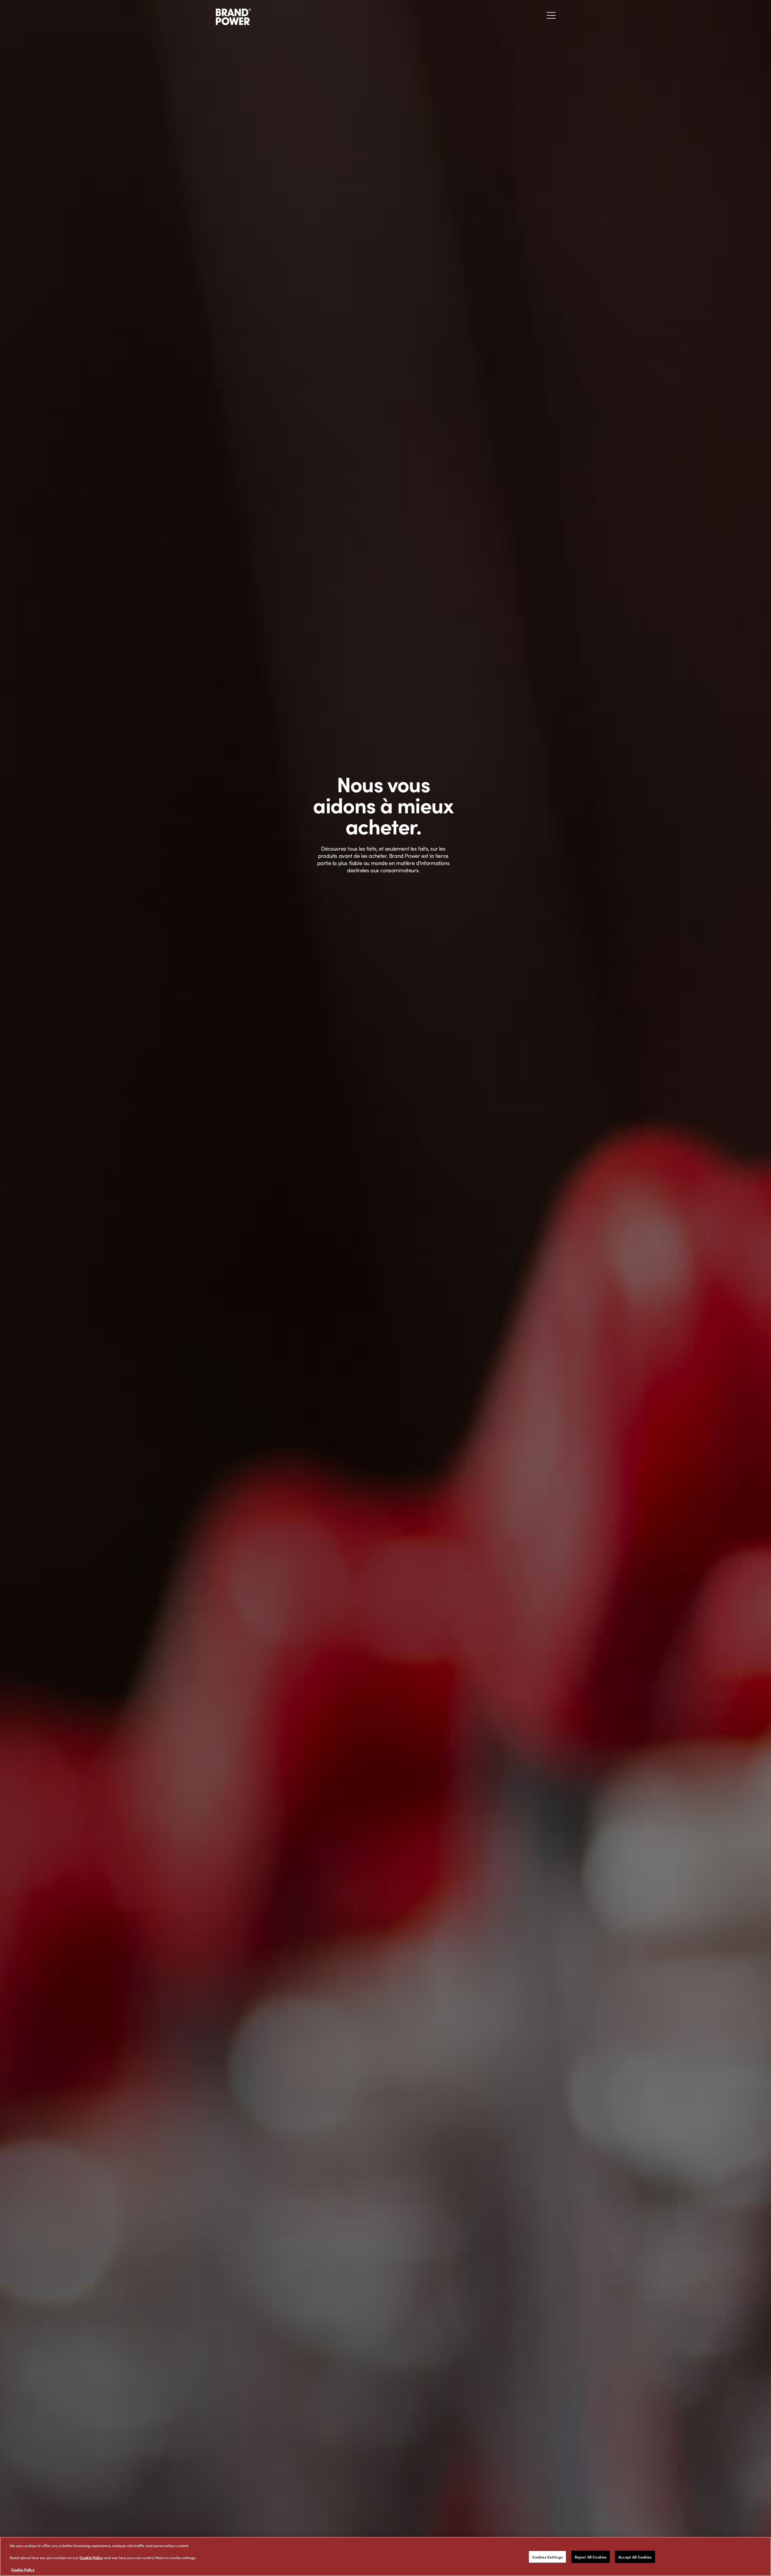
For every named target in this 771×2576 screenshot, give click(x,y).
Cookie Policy (91, 2557)
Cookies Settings (547, 2557)
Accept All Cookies (635, 2557)
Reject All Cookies (591, 2557)
